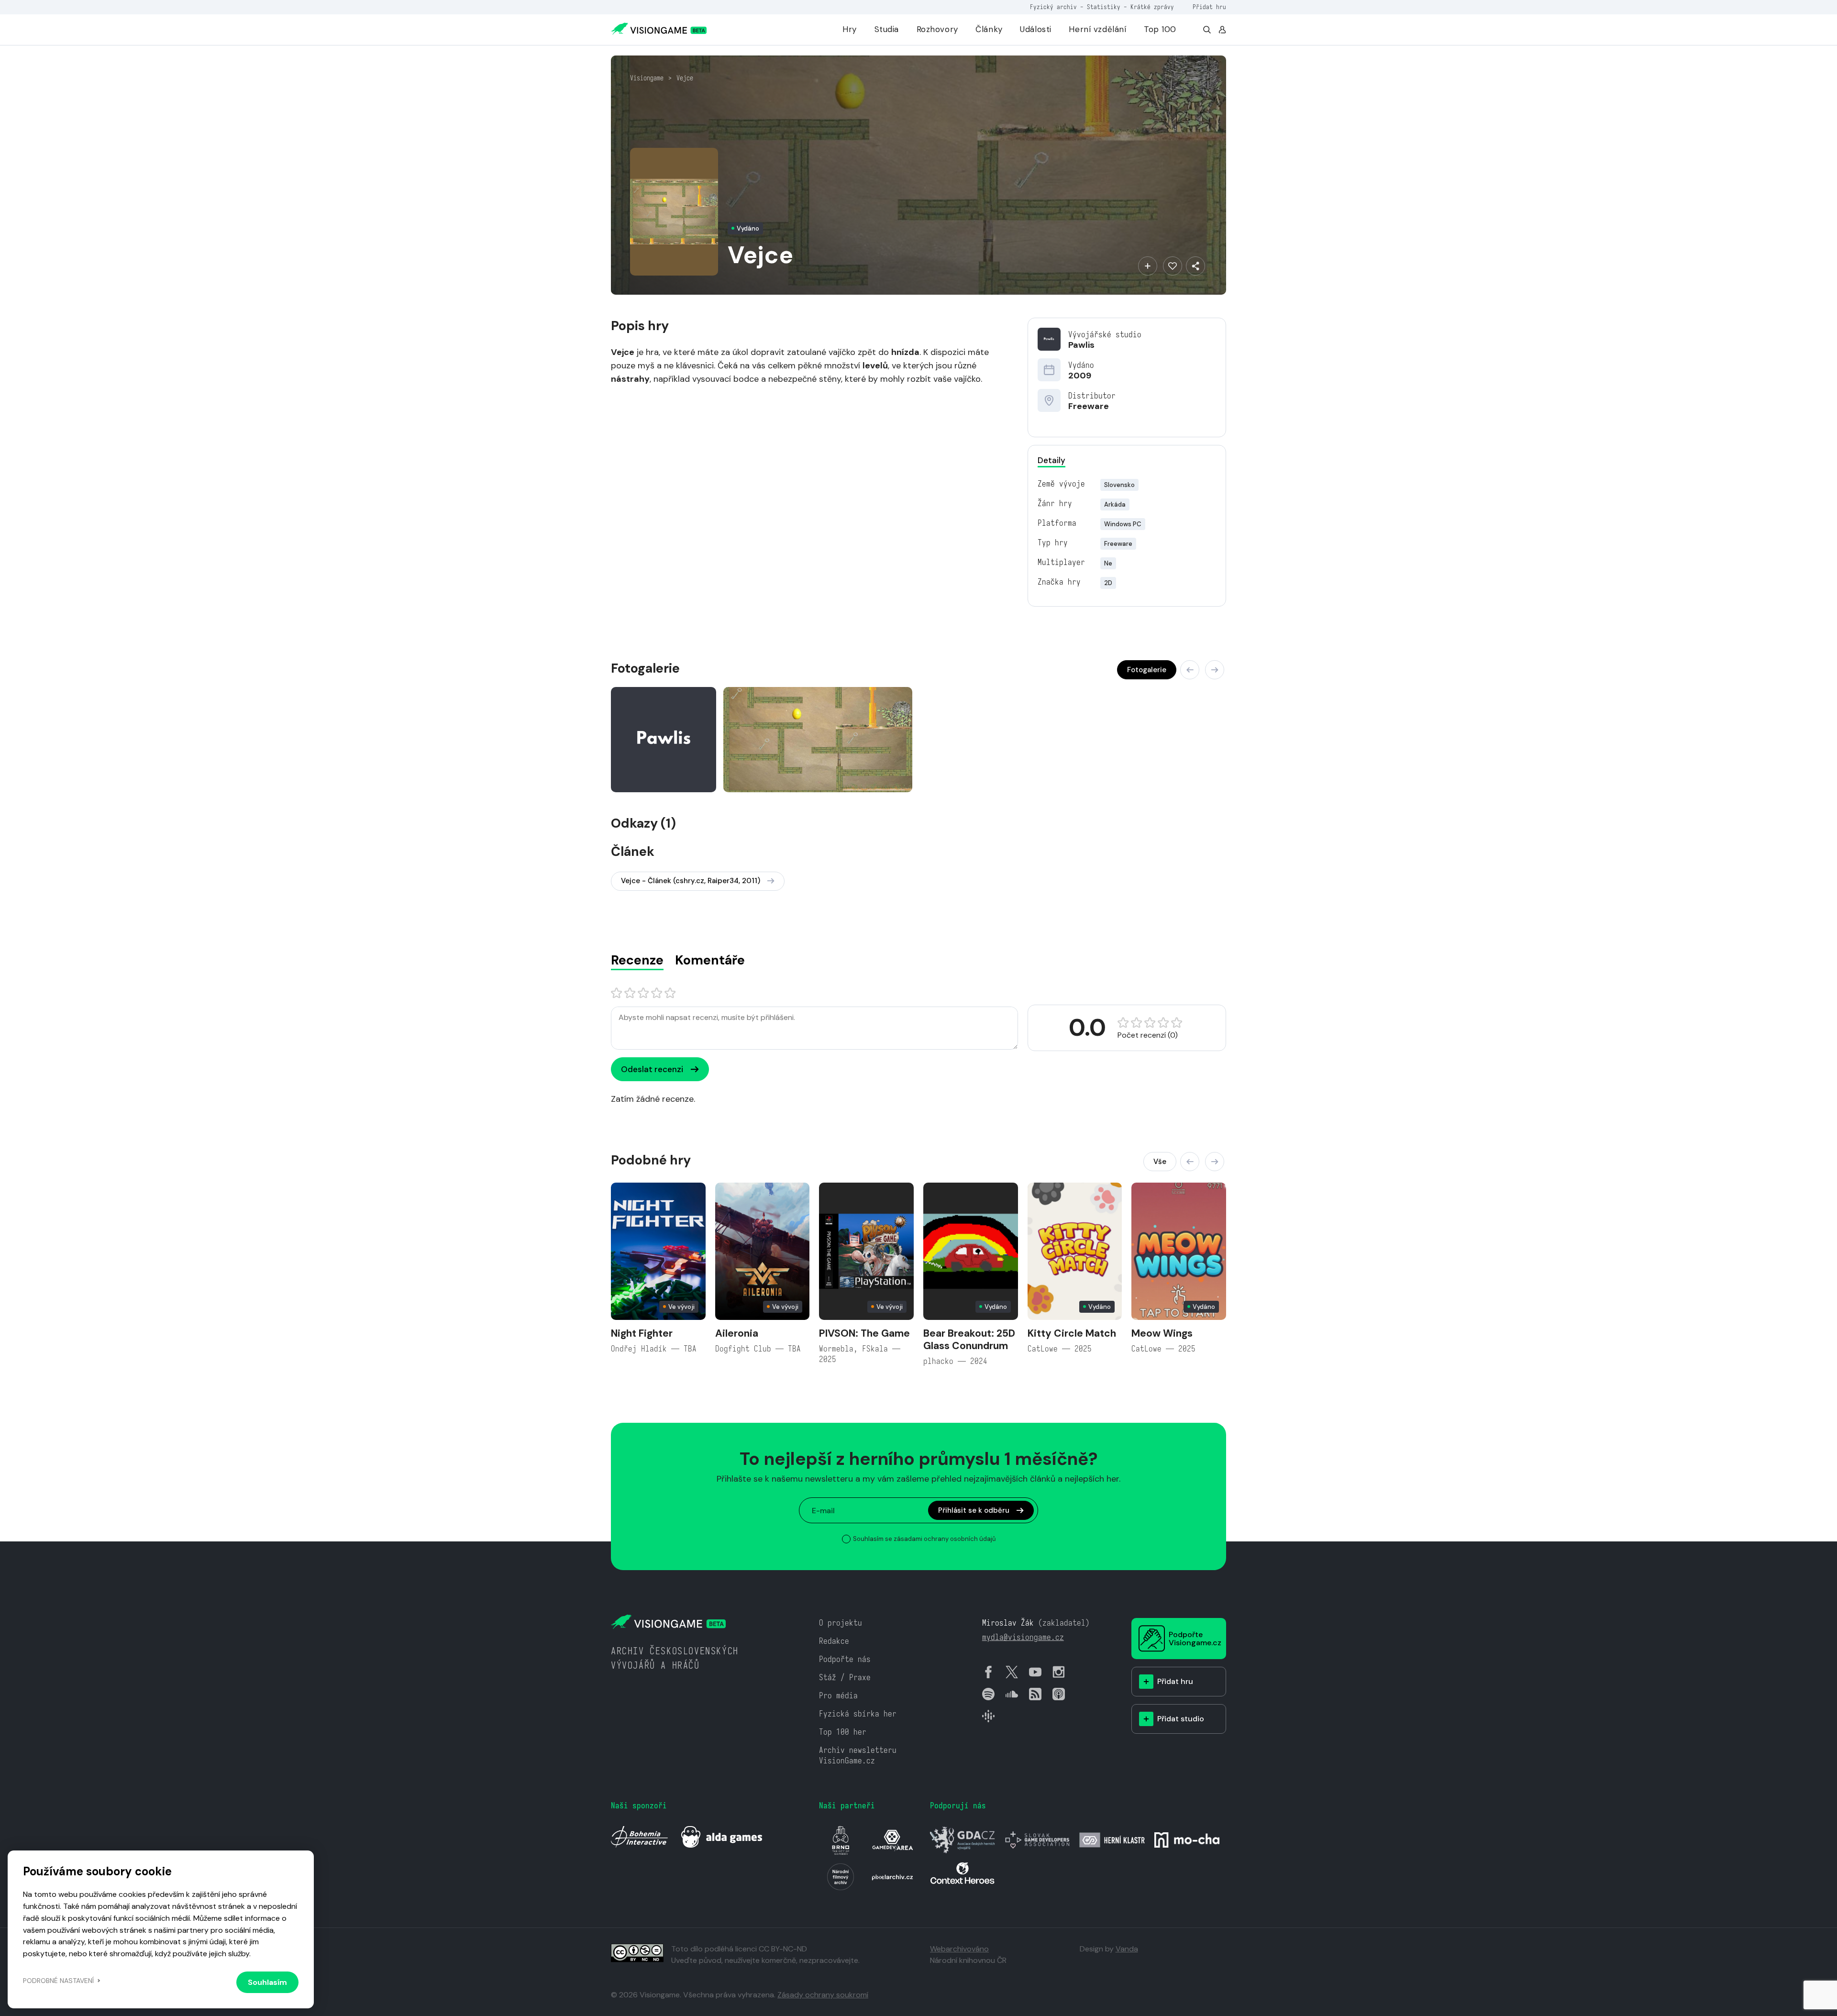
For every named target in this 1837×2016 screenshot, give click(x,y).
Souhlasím (267, 1982)
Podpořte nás (845, 1659)
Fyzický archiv (1053, 7)
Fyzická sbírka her (858, 1714)
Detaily (1051, 460)
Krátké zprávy (1152, 7)
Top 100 (1160, 29)
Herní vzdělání (1097, 29)
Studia (887, 29)
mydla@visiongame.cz (1023, 1637)
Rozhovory (937, 29)
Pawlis (1081, 345)
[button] (1190, 670)
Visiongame (647, 78)
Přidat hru (1209, 7)
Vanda (1127, 1949)
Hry (850, 29)
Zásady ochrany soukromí (823, 1995)
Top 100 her (843, 1732)
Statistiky (1104, 7)
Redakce (834, 1641)
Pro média (838, 1696)
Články (989, 29)
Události (1036, 29)
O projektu (841, 1623)
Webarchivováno (959, 1949)
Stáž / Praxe (845, 1678)
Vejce (685, 78)
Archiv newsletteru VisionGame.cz (858, 1756)
